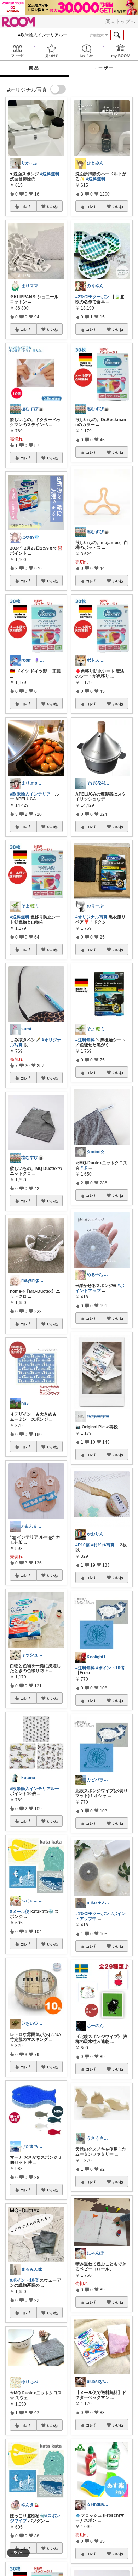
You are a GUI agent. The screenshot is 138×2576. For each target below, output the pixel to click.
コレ (24, 206)
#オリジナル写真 (91, 917)
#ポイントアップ (100, 1288)
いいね (52, 206)
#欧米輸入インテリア (30, 794)
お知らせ (86, 51)
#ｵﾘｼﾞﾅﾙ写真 (103, 1545)
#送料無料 (50, 174)
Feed (17, 51)
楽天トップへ (120, 21)
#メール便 (20, 1912)
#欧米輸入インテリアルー (34, 1789)
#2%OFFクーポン (92, 297)
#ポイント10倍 (24, 2280)
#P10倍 (83, 1545)
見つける (52, 51)
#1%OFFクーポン (92, 1914)
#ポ (84, 1168)
